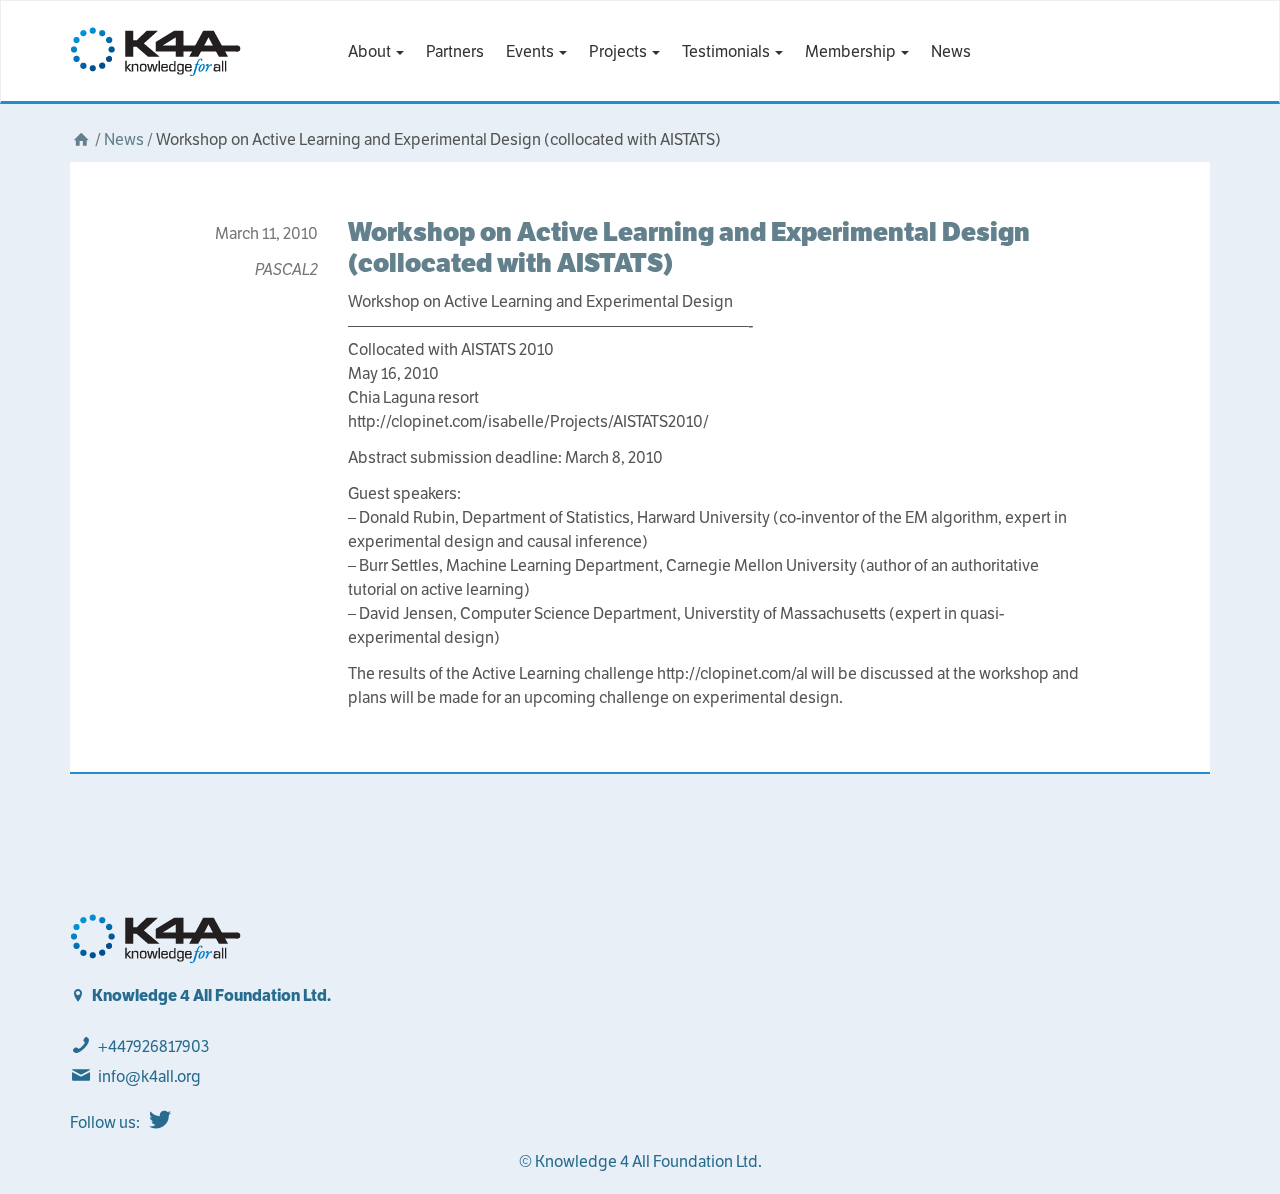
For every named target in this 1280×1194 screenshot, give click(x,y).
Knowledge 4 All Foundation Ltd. (211, 995)
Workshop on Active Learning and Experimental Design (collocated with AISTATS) (689, 247)
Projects (619, 51)
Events (531, 51)
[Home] (81, 139)
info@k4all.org (149, 1076)
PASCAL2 (286, 269)
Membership (852, 51)
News (951, 51)
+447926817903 (153, 1046)
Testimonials (727, 51)
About (371, 51)
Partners (455, 51)
